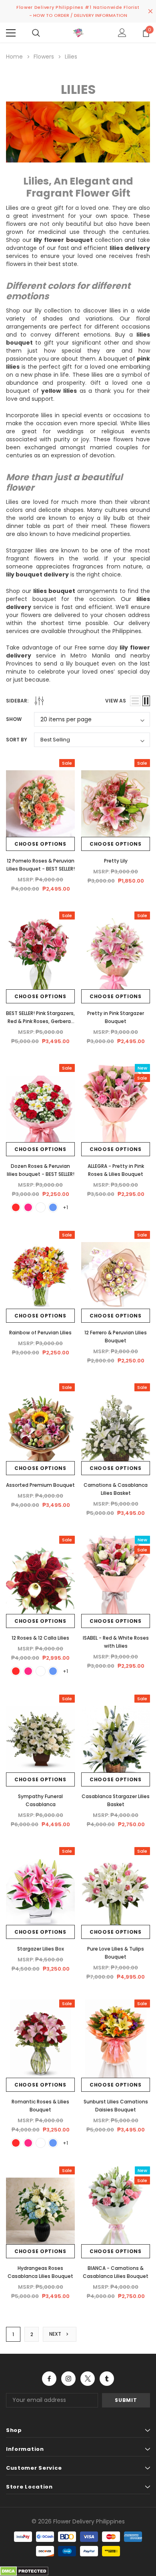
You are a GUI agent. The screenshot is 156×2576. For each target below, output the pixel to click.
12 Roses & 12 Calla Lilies (40, 1638)
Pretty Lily (116, 861)
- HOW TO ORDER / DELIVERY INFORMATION (78, 15)
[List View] (135, 701)
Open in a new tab (49, 2379)
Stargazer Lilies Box (41, 1949)
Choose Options (40, 844)
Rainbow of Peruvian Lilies (40, 1333)
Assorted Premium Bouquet (40, 1485)
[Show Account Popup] (122, 33)
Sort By (17, 740)
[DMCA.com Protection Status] (24, 2571)
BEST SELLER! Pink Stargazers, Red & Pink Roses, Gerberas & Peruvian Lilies (40, 1021)
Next (56, 2334)
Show (14, 719)
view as (116, 701)
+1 (65, 1207)
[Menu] (11, 33)
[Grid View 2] (146, 701)
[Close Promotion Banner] (150, 11)
